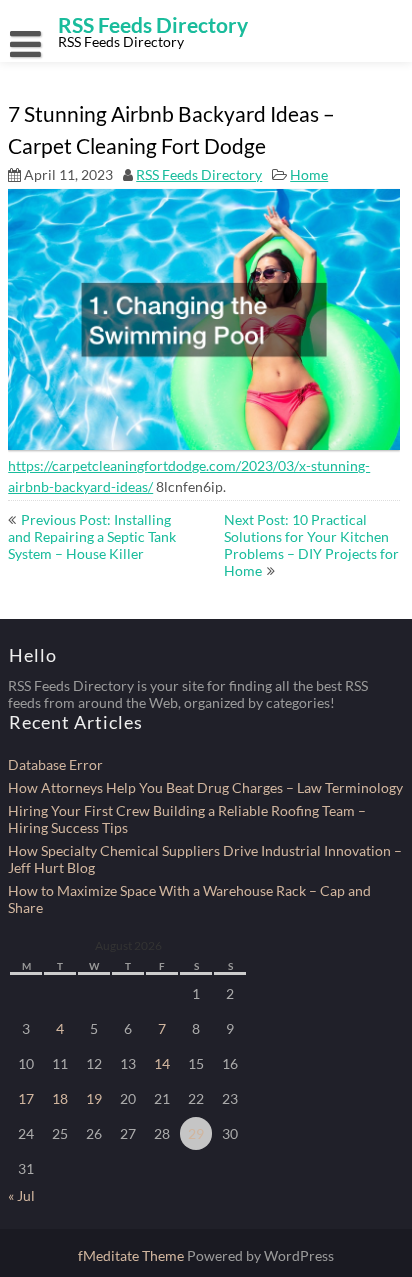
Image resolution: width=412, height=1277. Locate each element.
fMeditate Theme (132, 1255)
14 (162, 1063)
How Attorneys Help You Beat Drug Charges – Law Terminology (205, 787)
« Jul (21, 1195)
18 (60, 1098)
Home (309, 174)
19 (94, 1098)
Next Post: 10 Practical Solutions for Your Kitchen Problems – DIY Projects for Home (311, 545)
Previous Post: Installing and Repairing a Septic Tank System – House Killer (92, 536)
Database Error (55, 764)
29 (196, 1133)
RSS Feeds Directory (199, 174)
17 (26, 1098)
